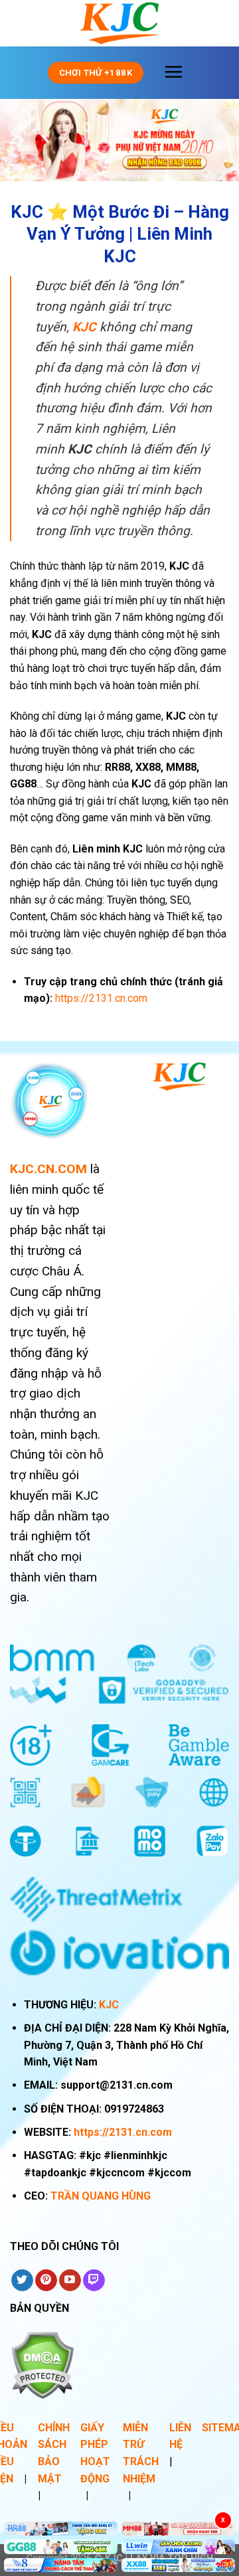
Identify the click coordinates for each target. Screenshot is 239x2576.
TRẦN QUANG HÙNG (101, 2196)
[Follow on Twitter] (22, 2281)
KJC (109, 2005)
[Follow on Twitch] (94, 2281)
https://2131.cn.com (123, 2132)
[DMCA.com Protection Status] (42, 2364)
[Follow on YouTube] (70, 2281)
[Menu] (173, 72)
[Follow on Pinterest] (46, 2281)
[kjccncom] (119, 23)
